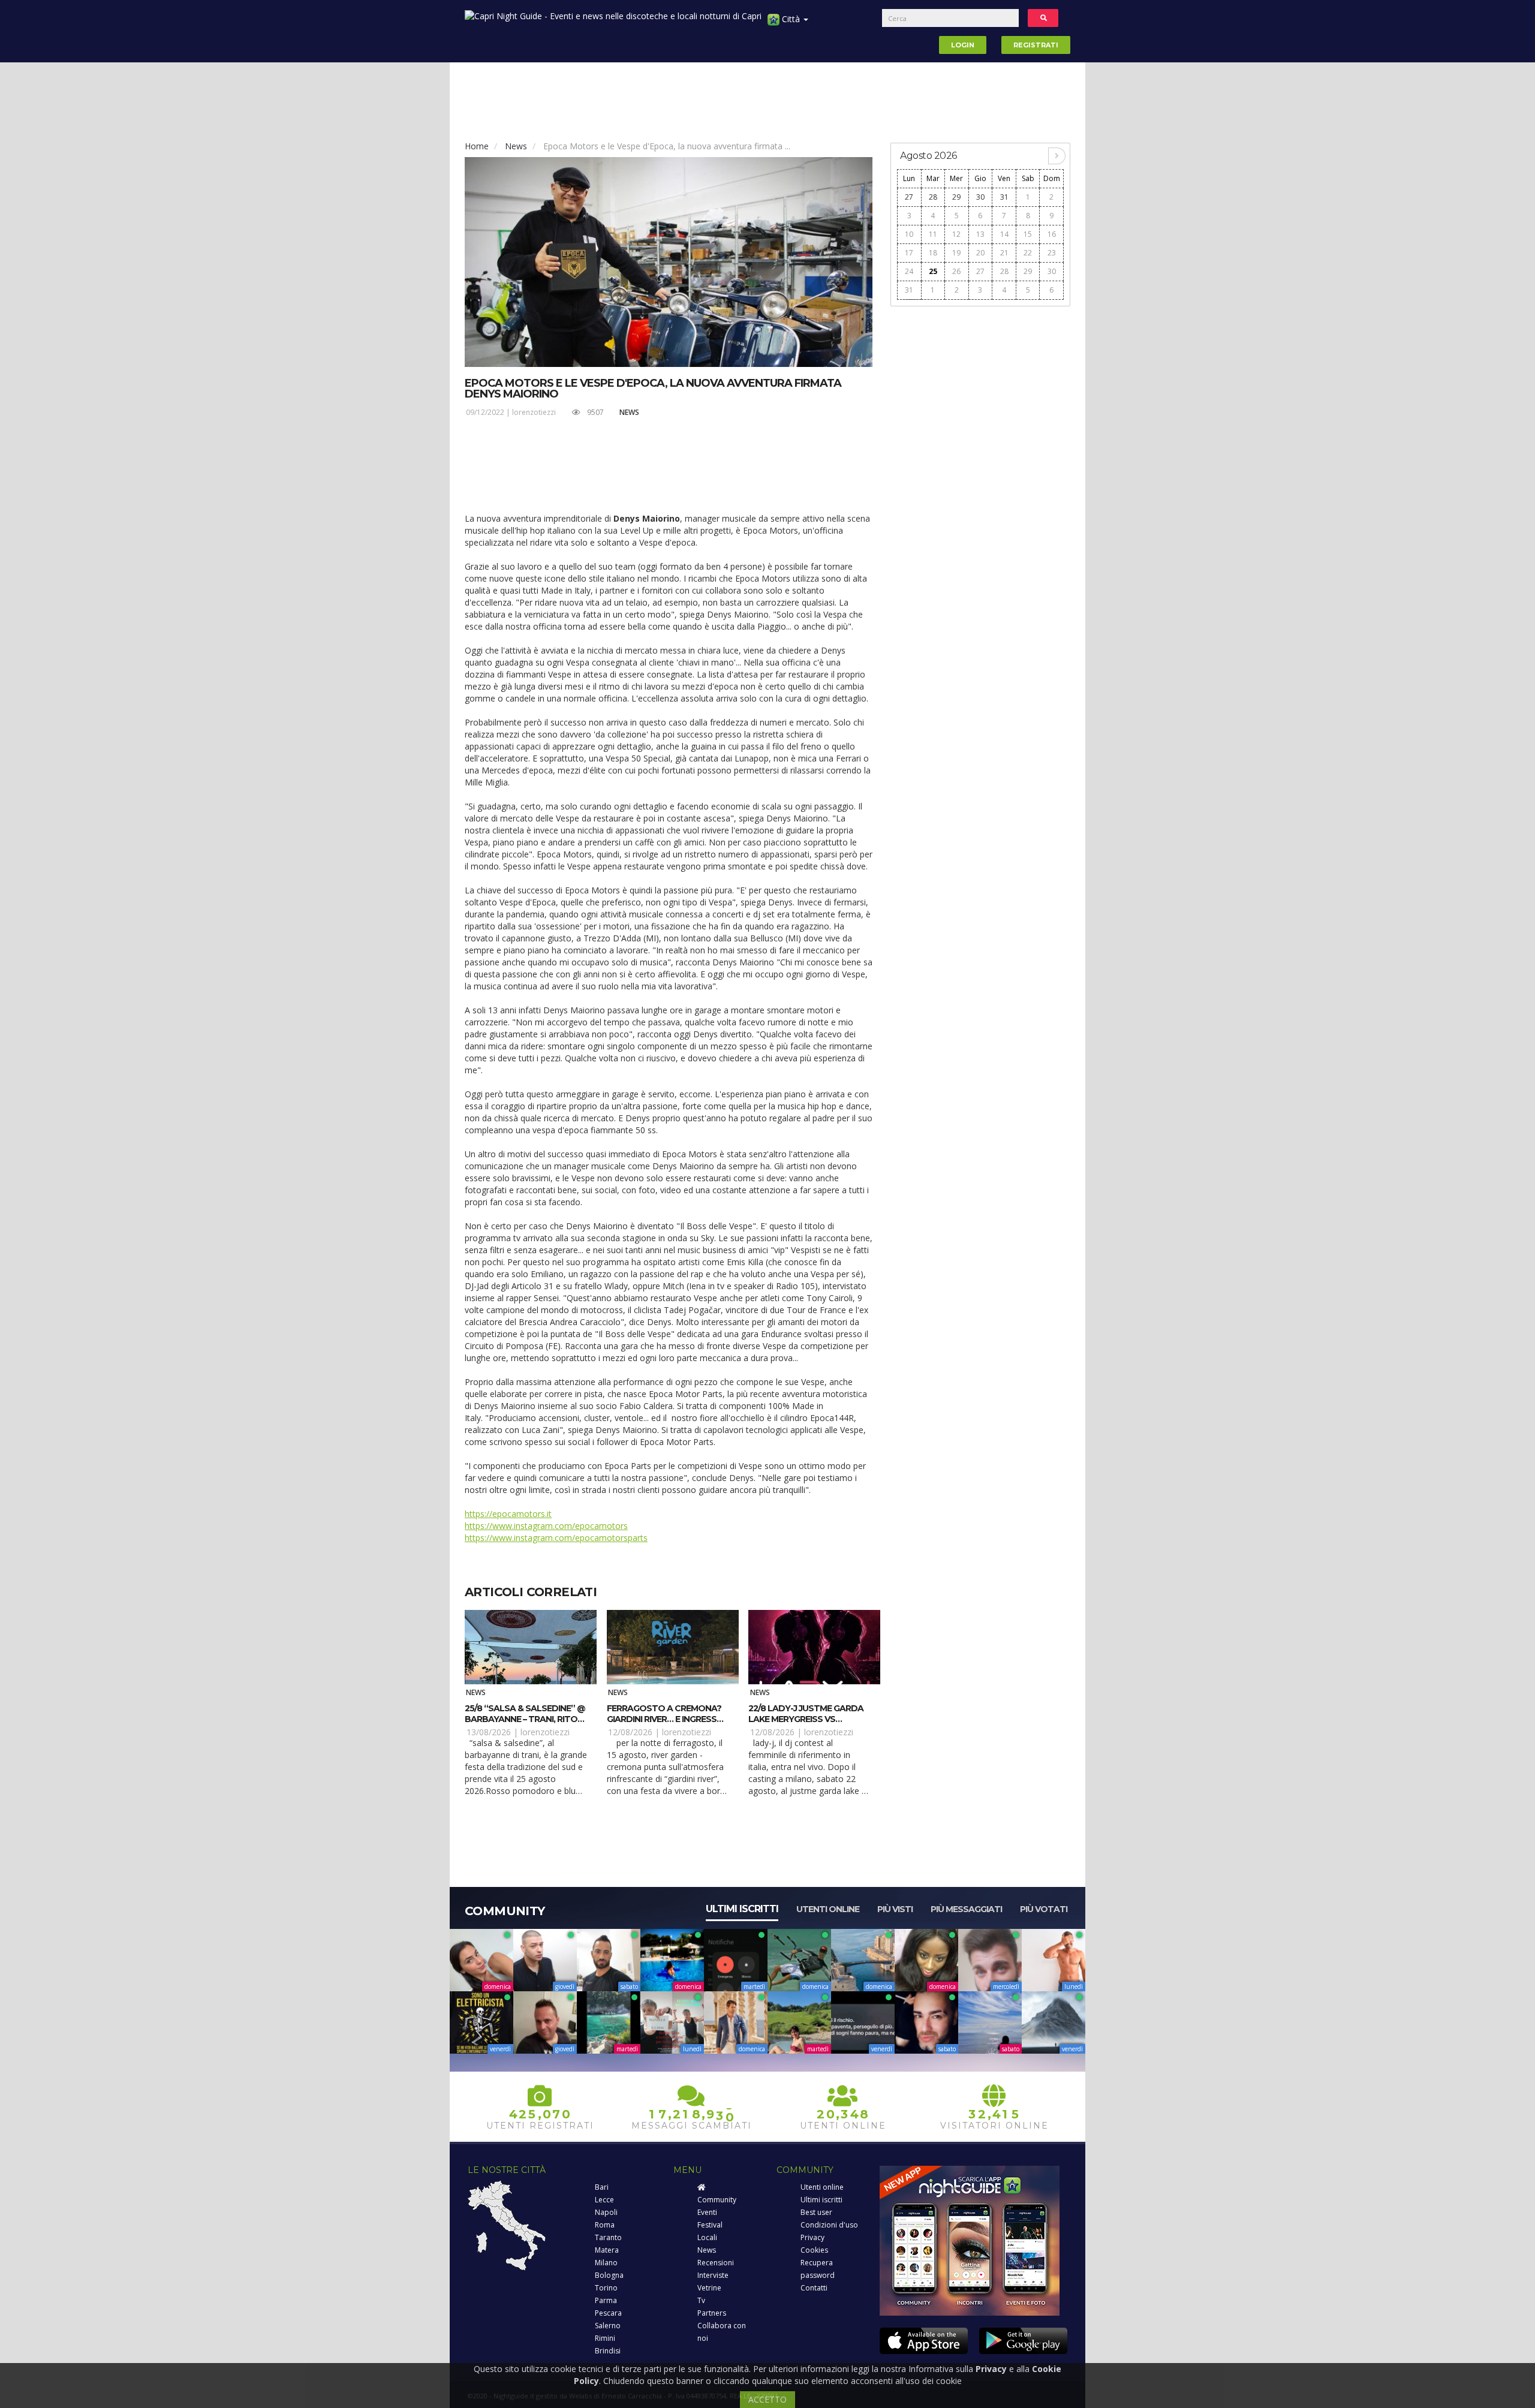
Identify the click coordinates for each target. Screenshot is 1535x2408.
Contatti (814, 2288)
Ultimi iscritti (742, 1909)
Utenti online (828, 1909)
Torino (606, 2288)
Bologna (609, 2275)
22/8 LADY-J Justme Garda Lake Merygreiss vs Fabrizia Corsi (806, 1719)
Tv (701, 2300)
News (516, 146)
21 (1004, 253)
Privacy (812, 2237)
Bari (602, 2187)
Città (791, 19)
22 (1028, 253)
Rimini (605, 2338)
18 (933, 253)
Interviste (713, 2275)
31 (1004, 197)
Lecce (604, 2200)
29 (956, 197)
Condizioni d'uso (829, 2225)
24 (909, 271)
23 (1052, 253)
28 (933, 197)
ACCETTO (767, 2399)
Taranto (608, 2237)
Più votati (1044, 1909)
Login (963, 45)
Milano (606, 2263)
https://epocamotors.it (508, 1514)
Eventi (707, 2212)
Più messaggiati (966, 1909)
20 (980, 253)
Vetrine (709, 2288)
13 (980, 234)
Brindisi (608, 2351)
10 (909, 234)
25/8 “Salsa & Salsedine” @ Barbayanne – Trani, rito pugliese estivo (525, 1719)
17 (909, 253)
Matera (607, 2250)
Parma (606, 2300)
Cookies (814, 2250)
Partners (712, 2313)
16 (1052, 234)
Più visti (895, 1909)
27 (909, 197)
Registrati (1036, 45)
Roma (605, 2225)
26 (956, 271)
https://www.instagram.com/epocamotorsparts (556, 1538)
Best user (816, 2212)
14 (1004, 234)
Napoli (606, 2212)
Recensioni (716, 2263)
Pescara (608, 2313)
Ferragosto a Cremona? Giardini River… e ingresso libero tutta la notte (665, 1719)
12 (956, 234)
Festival (710, 2225)
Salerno (608, 2326)
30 (980, 197)
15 (1028, 234)
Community (717, 2200)
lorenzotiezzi (534, 412)
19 (956, 253)
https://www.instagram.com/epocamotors (546, 1526)
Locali (707, 2237)
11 (933, 234)
